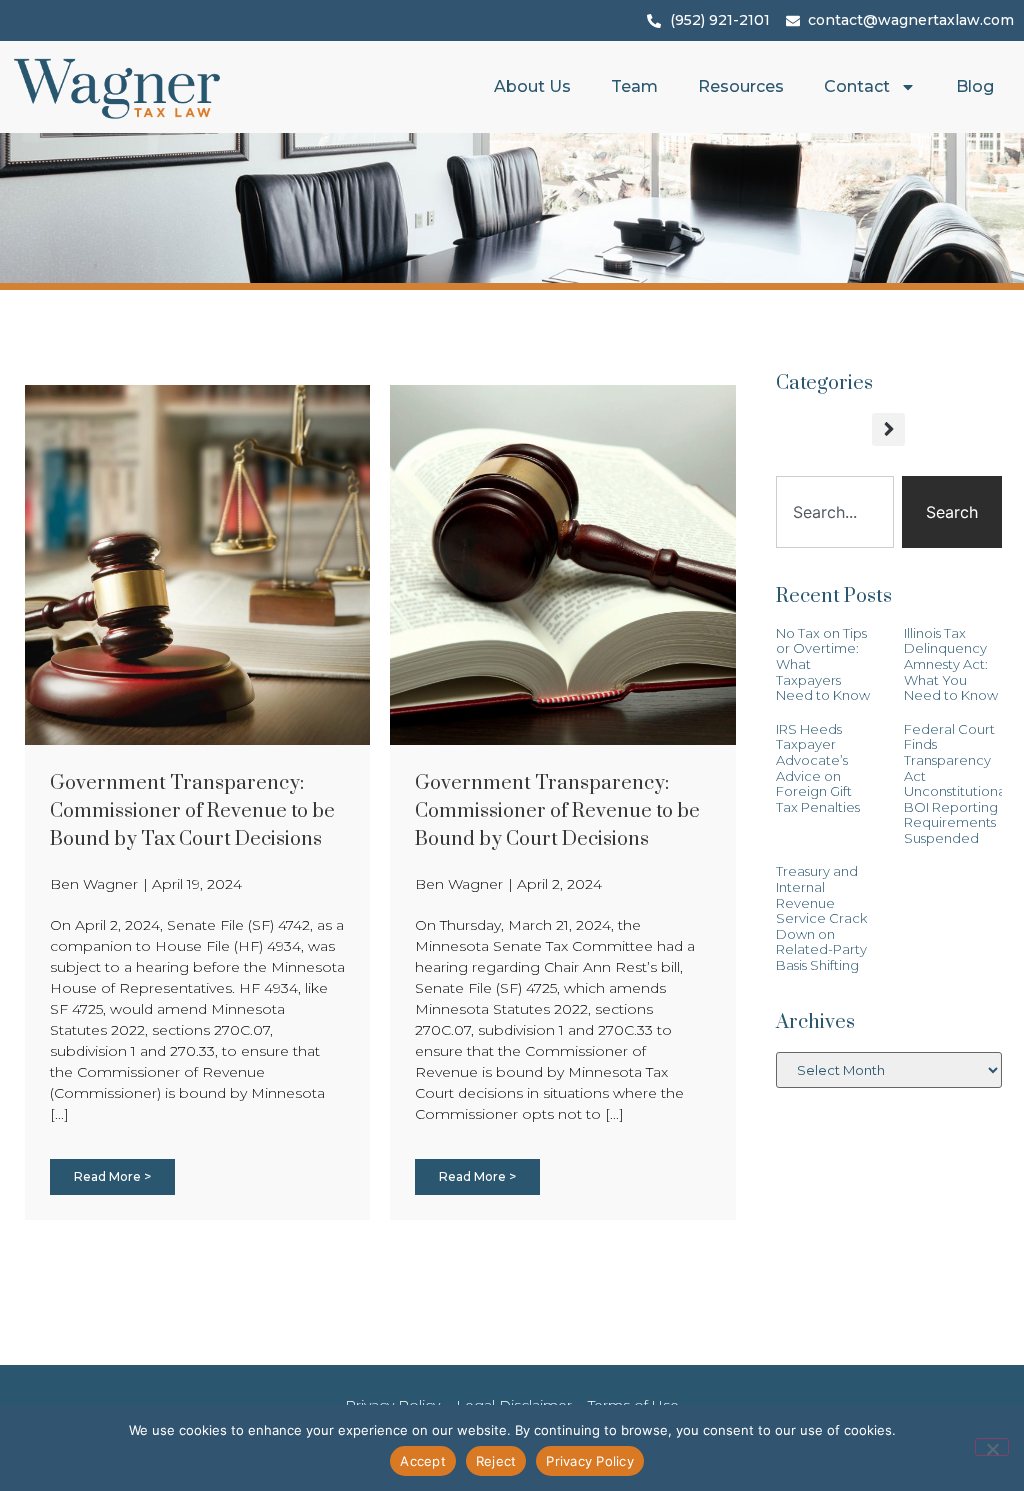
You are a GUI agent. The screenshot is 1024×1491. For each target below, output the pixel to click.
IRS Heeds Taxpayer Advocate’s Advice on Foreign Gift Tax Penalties (818, 768)
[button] (888, 429)
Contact (857, 86)
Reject (496, 1461)
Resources (741, 86)
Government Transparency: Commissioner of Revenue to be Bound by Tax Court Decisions (192, 811)
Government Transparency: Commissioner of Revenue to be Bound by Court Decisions (557, 811)
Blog (975, 86)
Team (634, 86)
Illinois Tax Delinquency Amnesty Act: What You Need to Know (951, 664)
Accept (423, 1461)
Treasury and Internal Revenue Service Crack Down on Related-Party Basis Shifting (821, 918)
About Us (532, 86)
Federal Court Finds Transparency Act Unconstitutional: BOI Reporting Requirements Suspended (958, 783)
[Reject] (992, 1447)
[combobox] (835, 512)
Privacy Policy (590, 1461)
